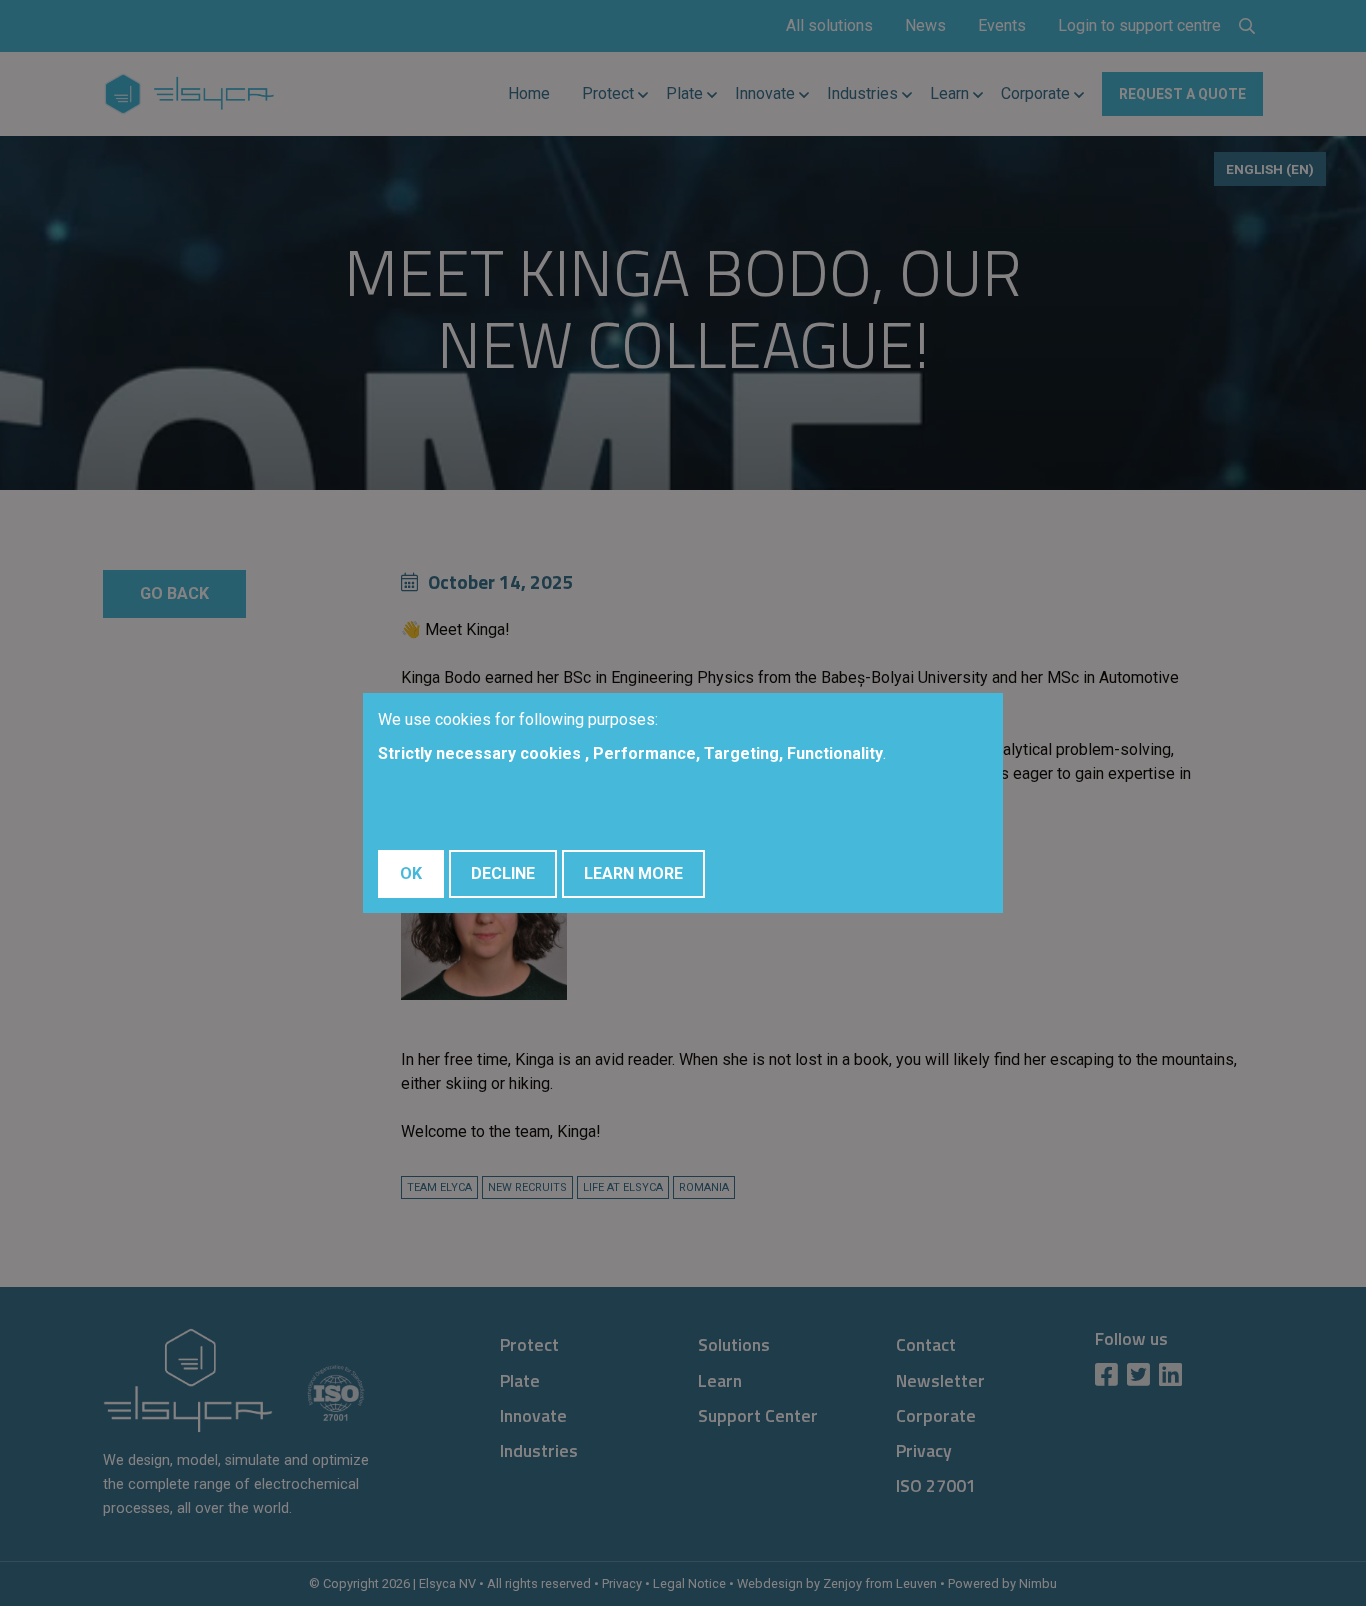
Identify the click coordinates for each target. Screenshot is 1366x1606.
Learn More (633, 873)
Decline (503, 873)
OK (411, 873)
